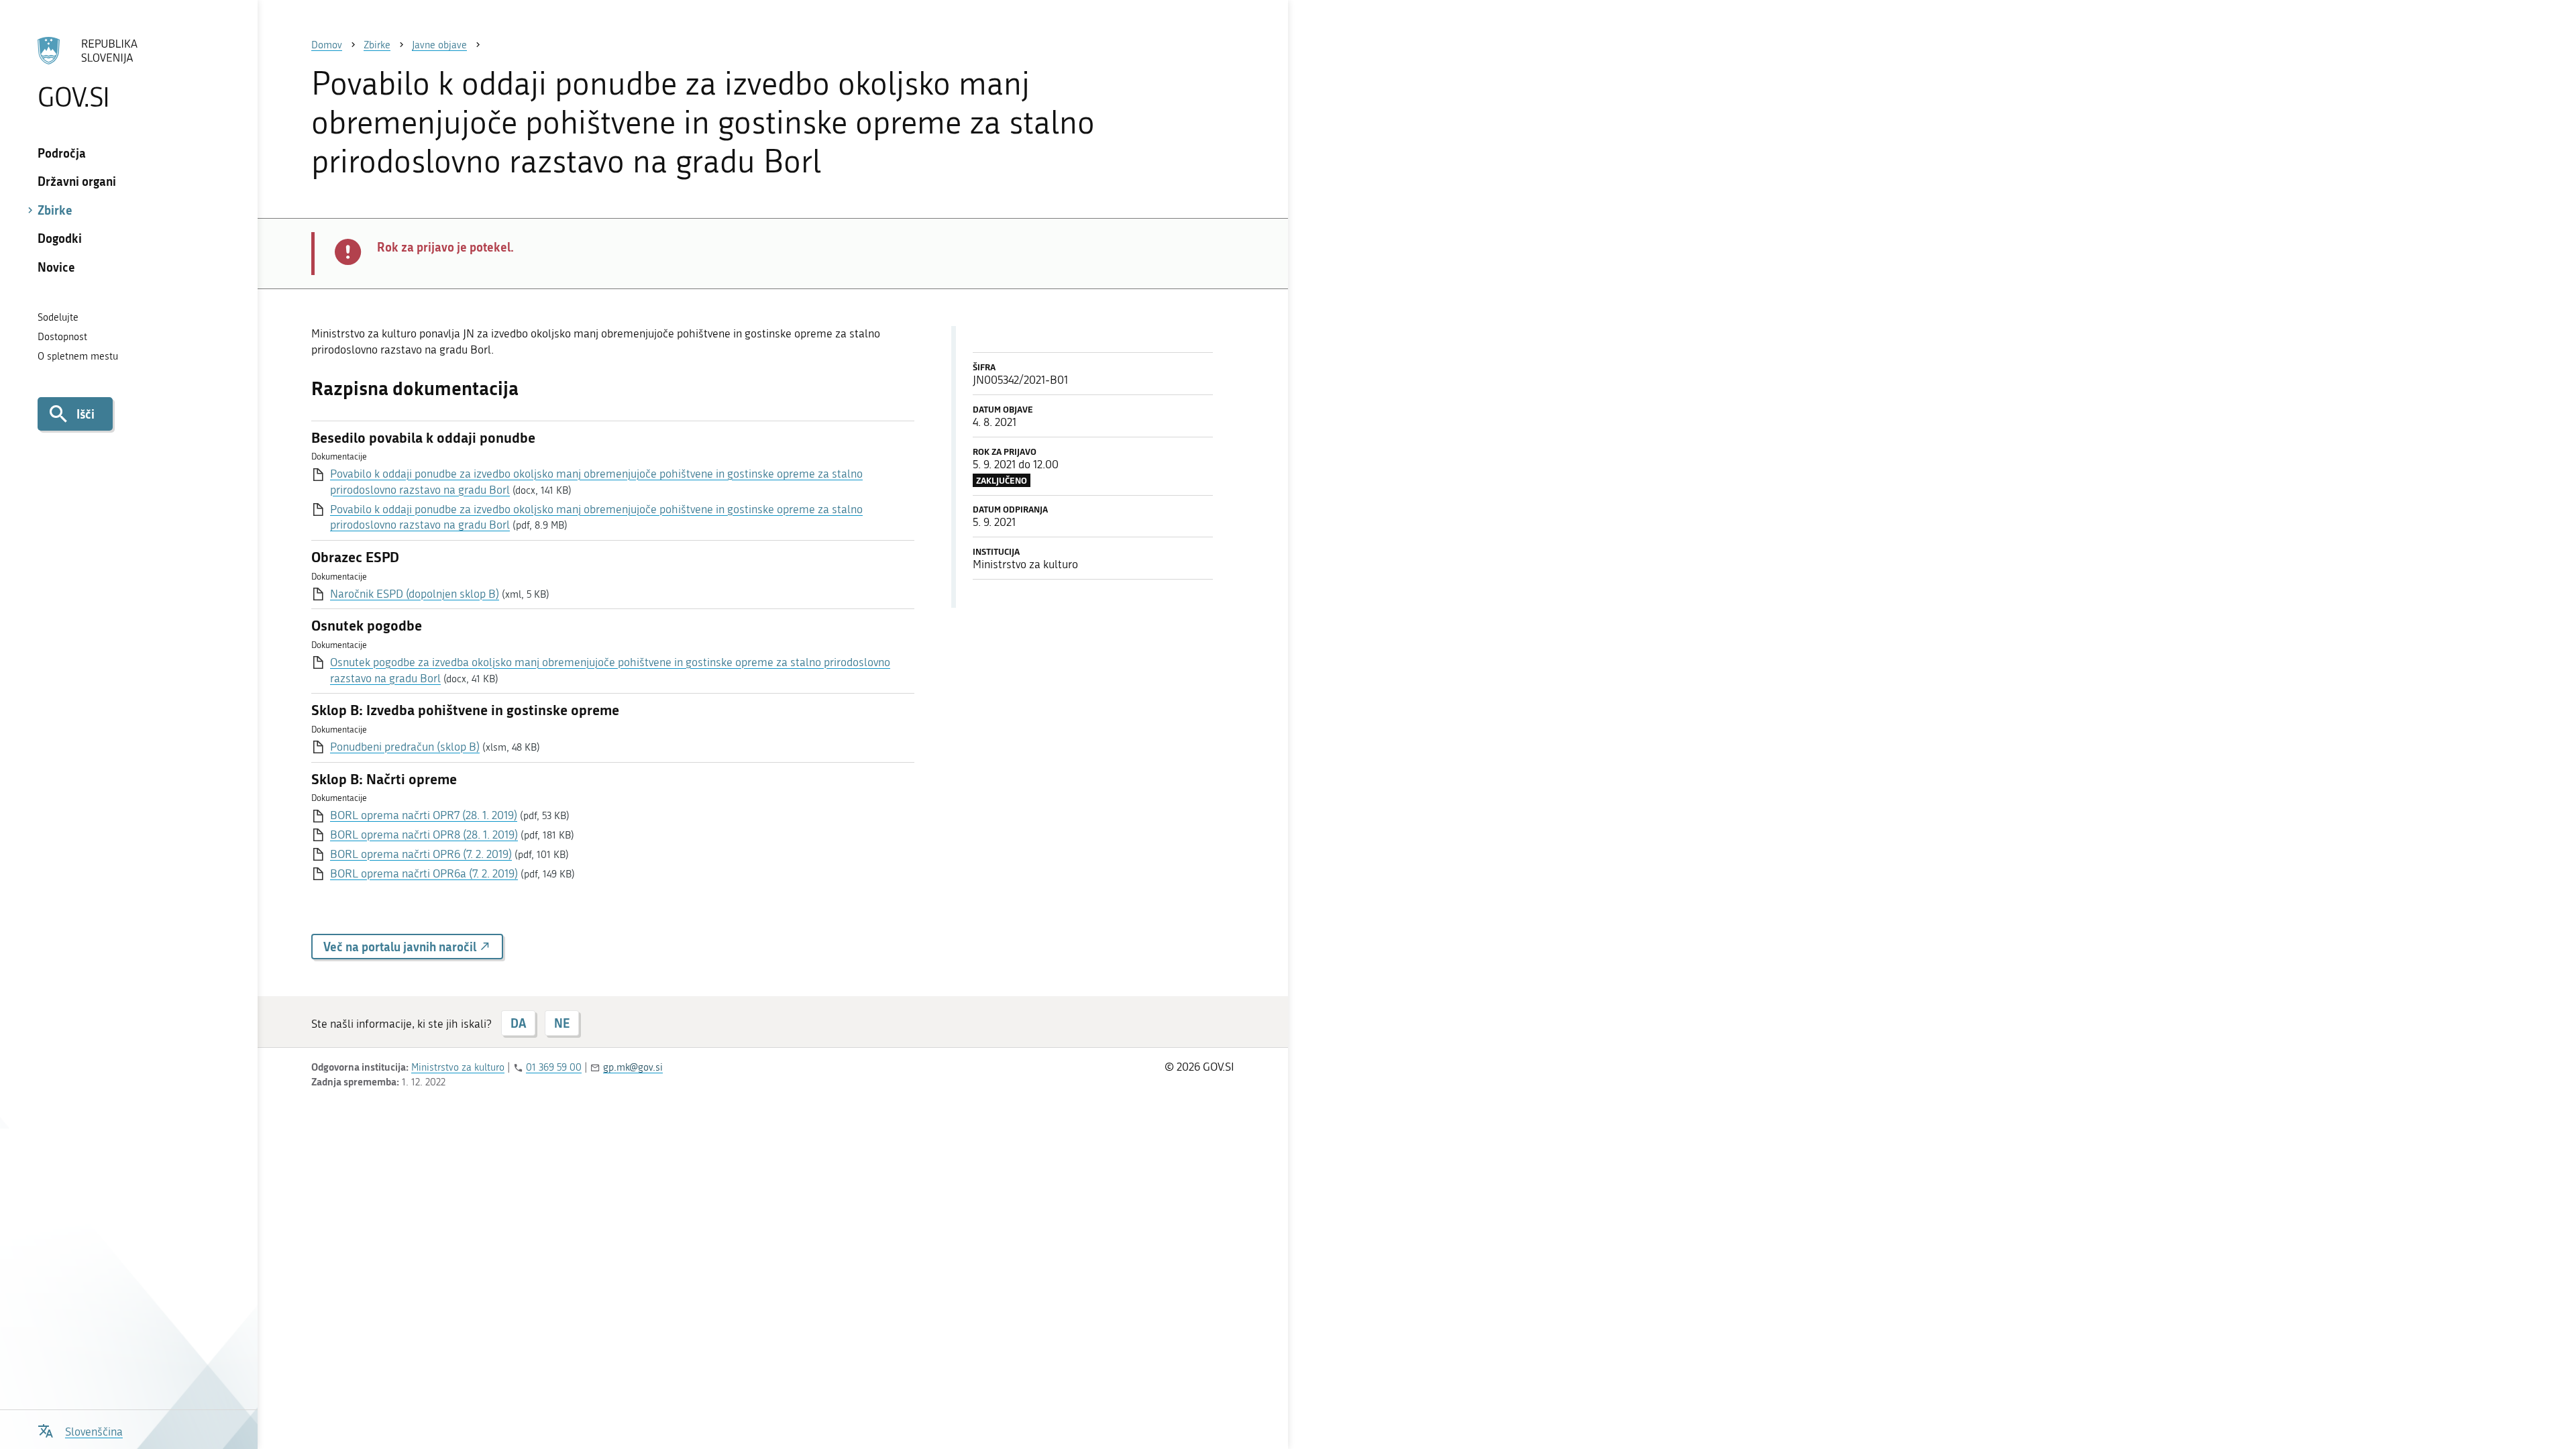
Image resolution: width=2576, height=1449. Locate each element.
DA (518, 1023)
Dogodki (60, 238)
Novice (56, 267)
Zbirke (55, 210)
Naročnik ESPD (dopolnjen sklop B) (415, 594)
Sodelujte (58, 317)
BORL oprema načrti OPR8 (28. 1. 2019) (424, 835)
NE (562, 1023)
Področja (62, 153)
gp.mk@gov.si (633, 1067)
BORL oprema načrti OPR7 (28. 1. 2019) (424, 815)
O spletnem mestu (78, 356)
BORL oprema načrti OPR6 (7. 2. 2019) (421, 854)
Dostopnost (62, 337)
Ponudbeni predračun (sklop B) (405, 747)
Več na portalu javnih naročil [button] (401, 947)
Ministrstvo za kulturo (458, 1067)
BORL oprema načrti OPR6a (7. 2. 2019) (424, 873)
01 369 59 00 (554, 1067)
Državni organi (77, 181)
